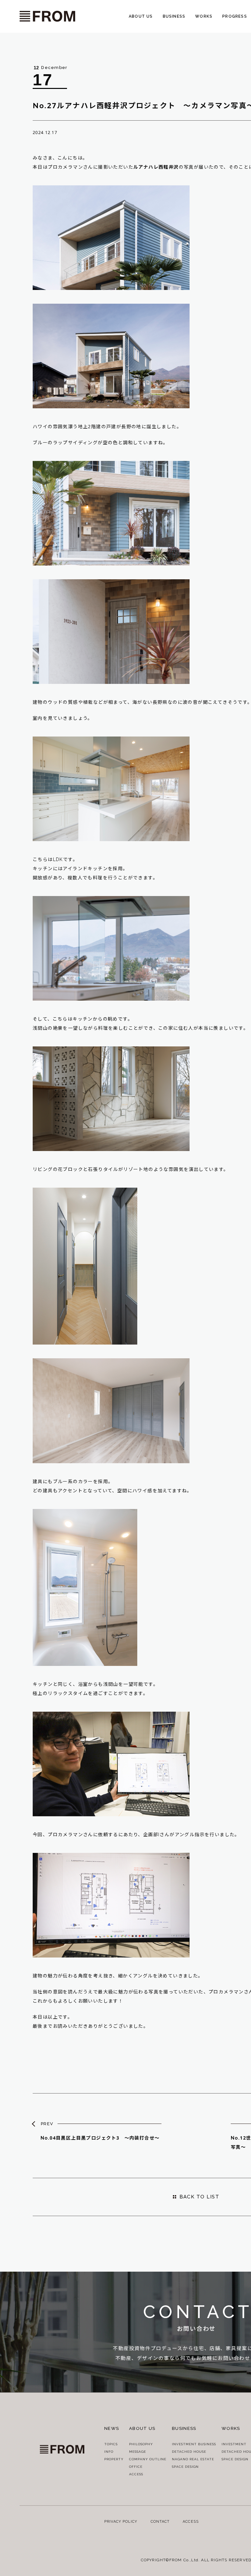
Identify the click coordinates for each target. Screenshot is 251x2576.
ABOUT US (141, 16)
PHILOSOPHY (141, 2444)
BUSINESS (174, 16)
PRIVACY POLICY (121, 2522)
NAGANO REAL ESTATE (193, 2459)
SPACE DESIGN (185, 2467)
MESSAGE (138, 2452)
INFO (109, 2452)
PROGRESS (235, 16)
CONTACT (160, 2522)
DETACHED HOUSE (189, 2452)
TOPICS (111, 2444)
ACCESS (136, 2474)
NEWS (112, 2428)
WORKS (204, 16)
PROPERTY (114, 2459)
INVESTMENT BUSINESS (194, 2444)
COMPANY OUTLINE (148, 2459)
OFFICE (136, 2467)
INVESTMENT (234, 2444)
